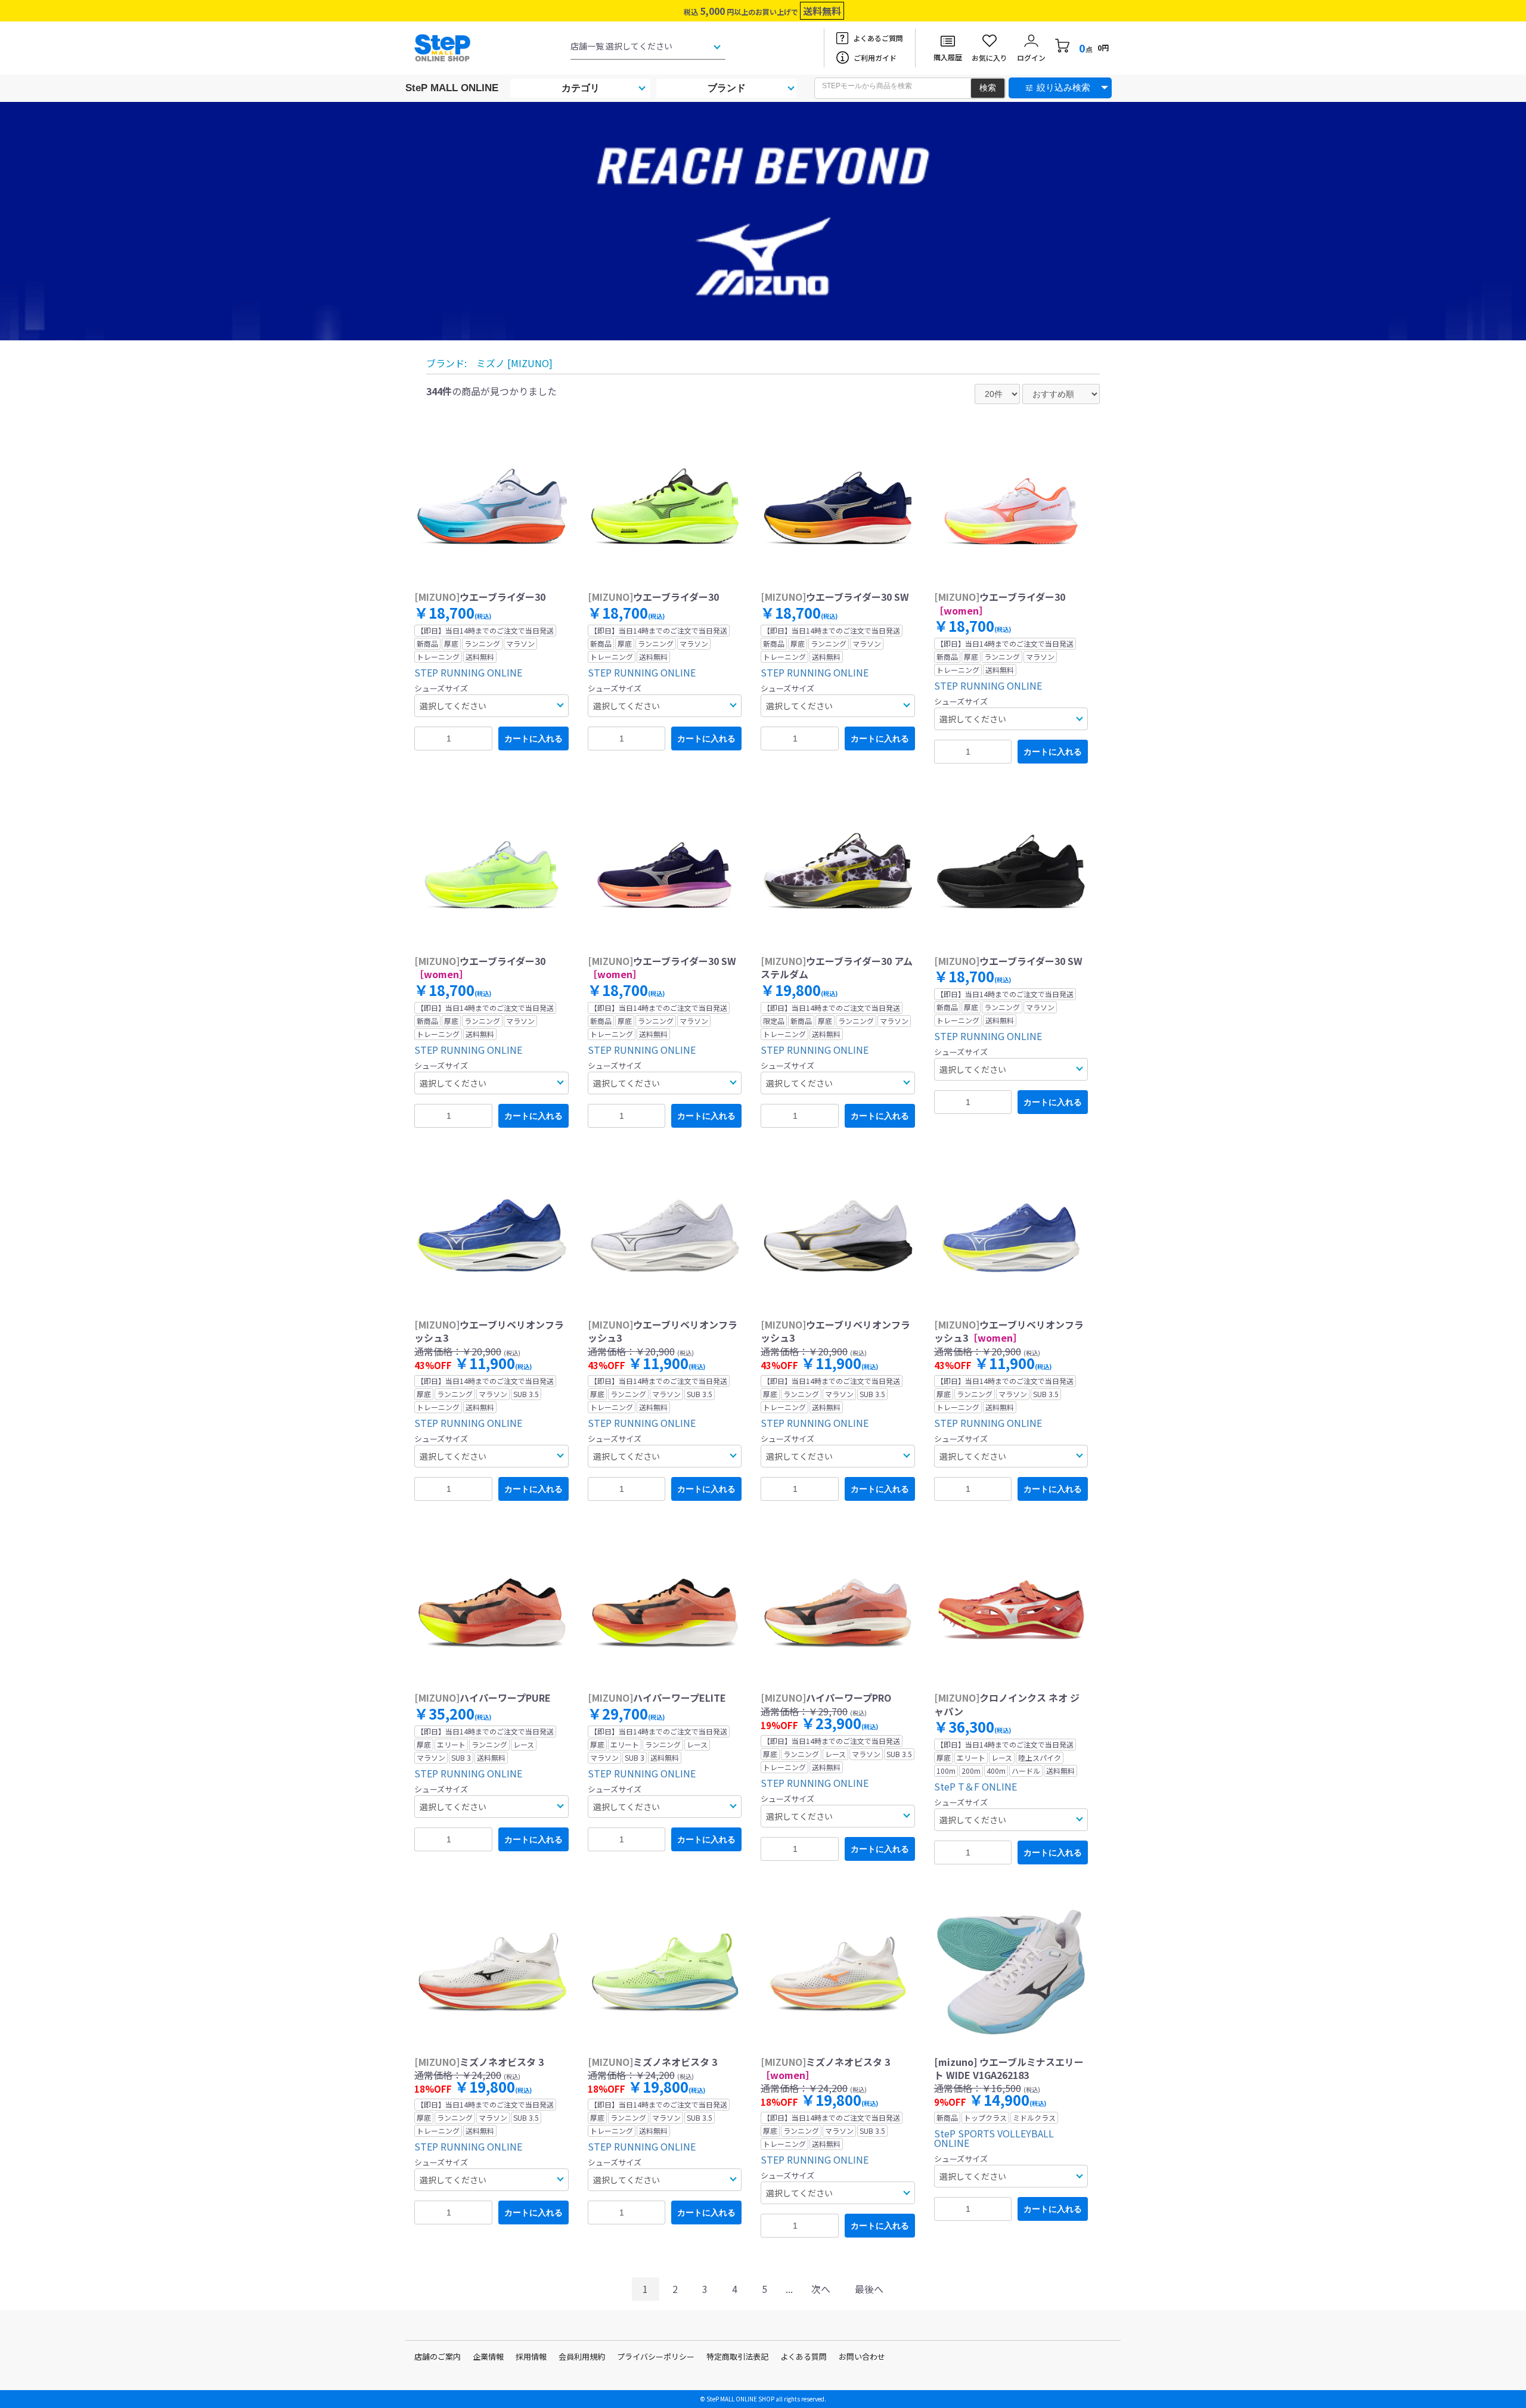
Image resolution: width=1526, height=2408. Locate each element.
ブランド (727, 88)
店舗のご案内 (438, 2356)
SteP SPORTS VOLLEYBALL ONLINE (994, 2138)
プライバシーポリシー (656, 2356)
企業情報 (488, 2356)
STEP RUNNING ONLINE (468, 672)
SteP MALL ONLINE (452, 88)
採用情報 (531, 2356)
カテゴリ (581, 88)
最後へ (869, 2289)
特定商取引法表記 (737, 2356)
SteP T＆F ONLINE (976, 1786)
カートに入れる (534, 738)
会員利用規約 (582, 2356)
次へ (821, 2289)
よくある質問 (804, 2356)
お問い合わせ (862, 2356)
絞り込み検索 (1063, 87)
